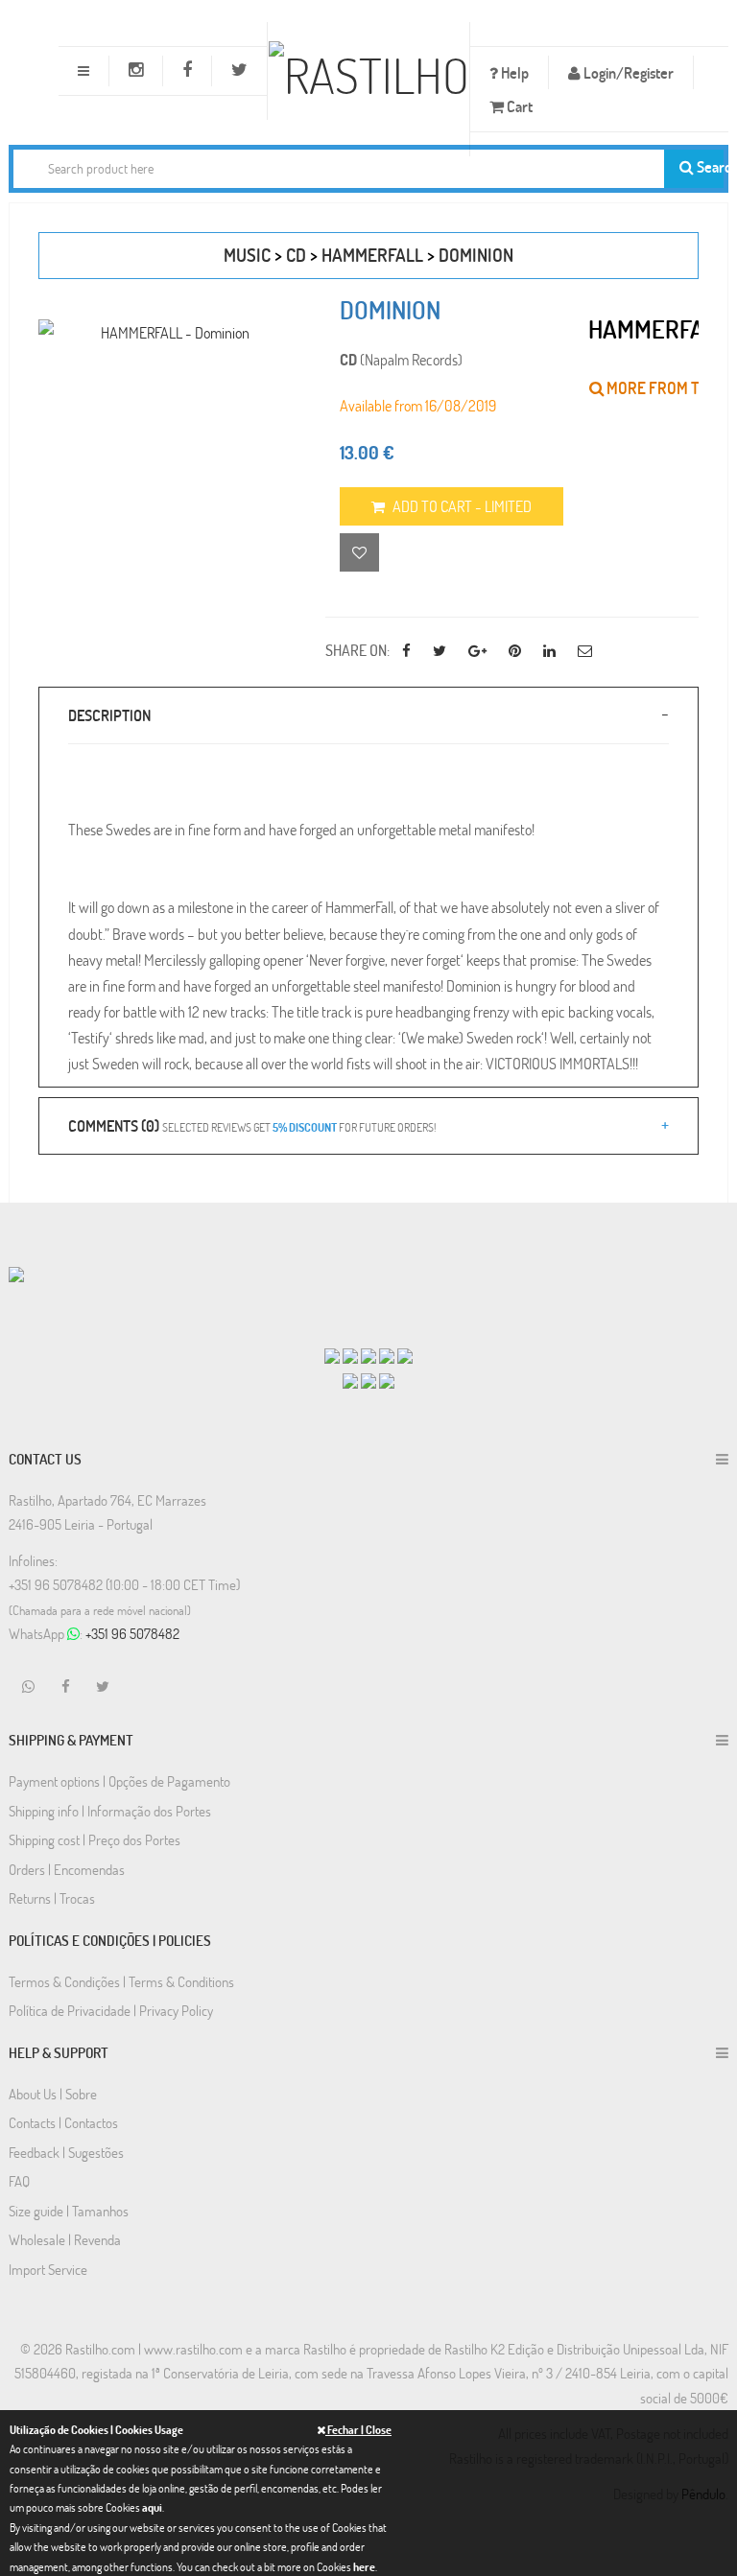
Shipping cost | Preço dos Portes (95, 1839)
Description (109, 715)
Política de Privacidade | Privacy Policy (111, 2010)
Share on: (357, 650)
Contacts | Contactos (63, 2122)
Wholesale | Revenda (65, 2239)
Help (513, 72)
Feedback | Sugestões (66, 2152)
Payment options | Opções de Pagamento (119, 1781)
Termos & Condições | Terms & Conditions (121, 1981)
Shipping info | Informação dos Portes (110, 1811)
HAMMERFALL (372, 255)
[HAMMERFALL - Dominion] (167, 332)
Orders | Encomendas (67, 1869)
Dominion (476, 255)
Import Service (48, 2269)
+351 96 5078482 (132, 1633)
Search (709, 166)
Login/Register (627, 72)
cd (296, 255)
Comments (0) (252, 1125)
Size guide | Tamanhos (69, 2211)
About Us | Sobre (53, 2094)
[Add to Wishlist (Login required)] (359, 552)
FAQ (19, 2181)
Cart (518, 106)
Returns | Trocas (52, 1898)
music (247, 255)
